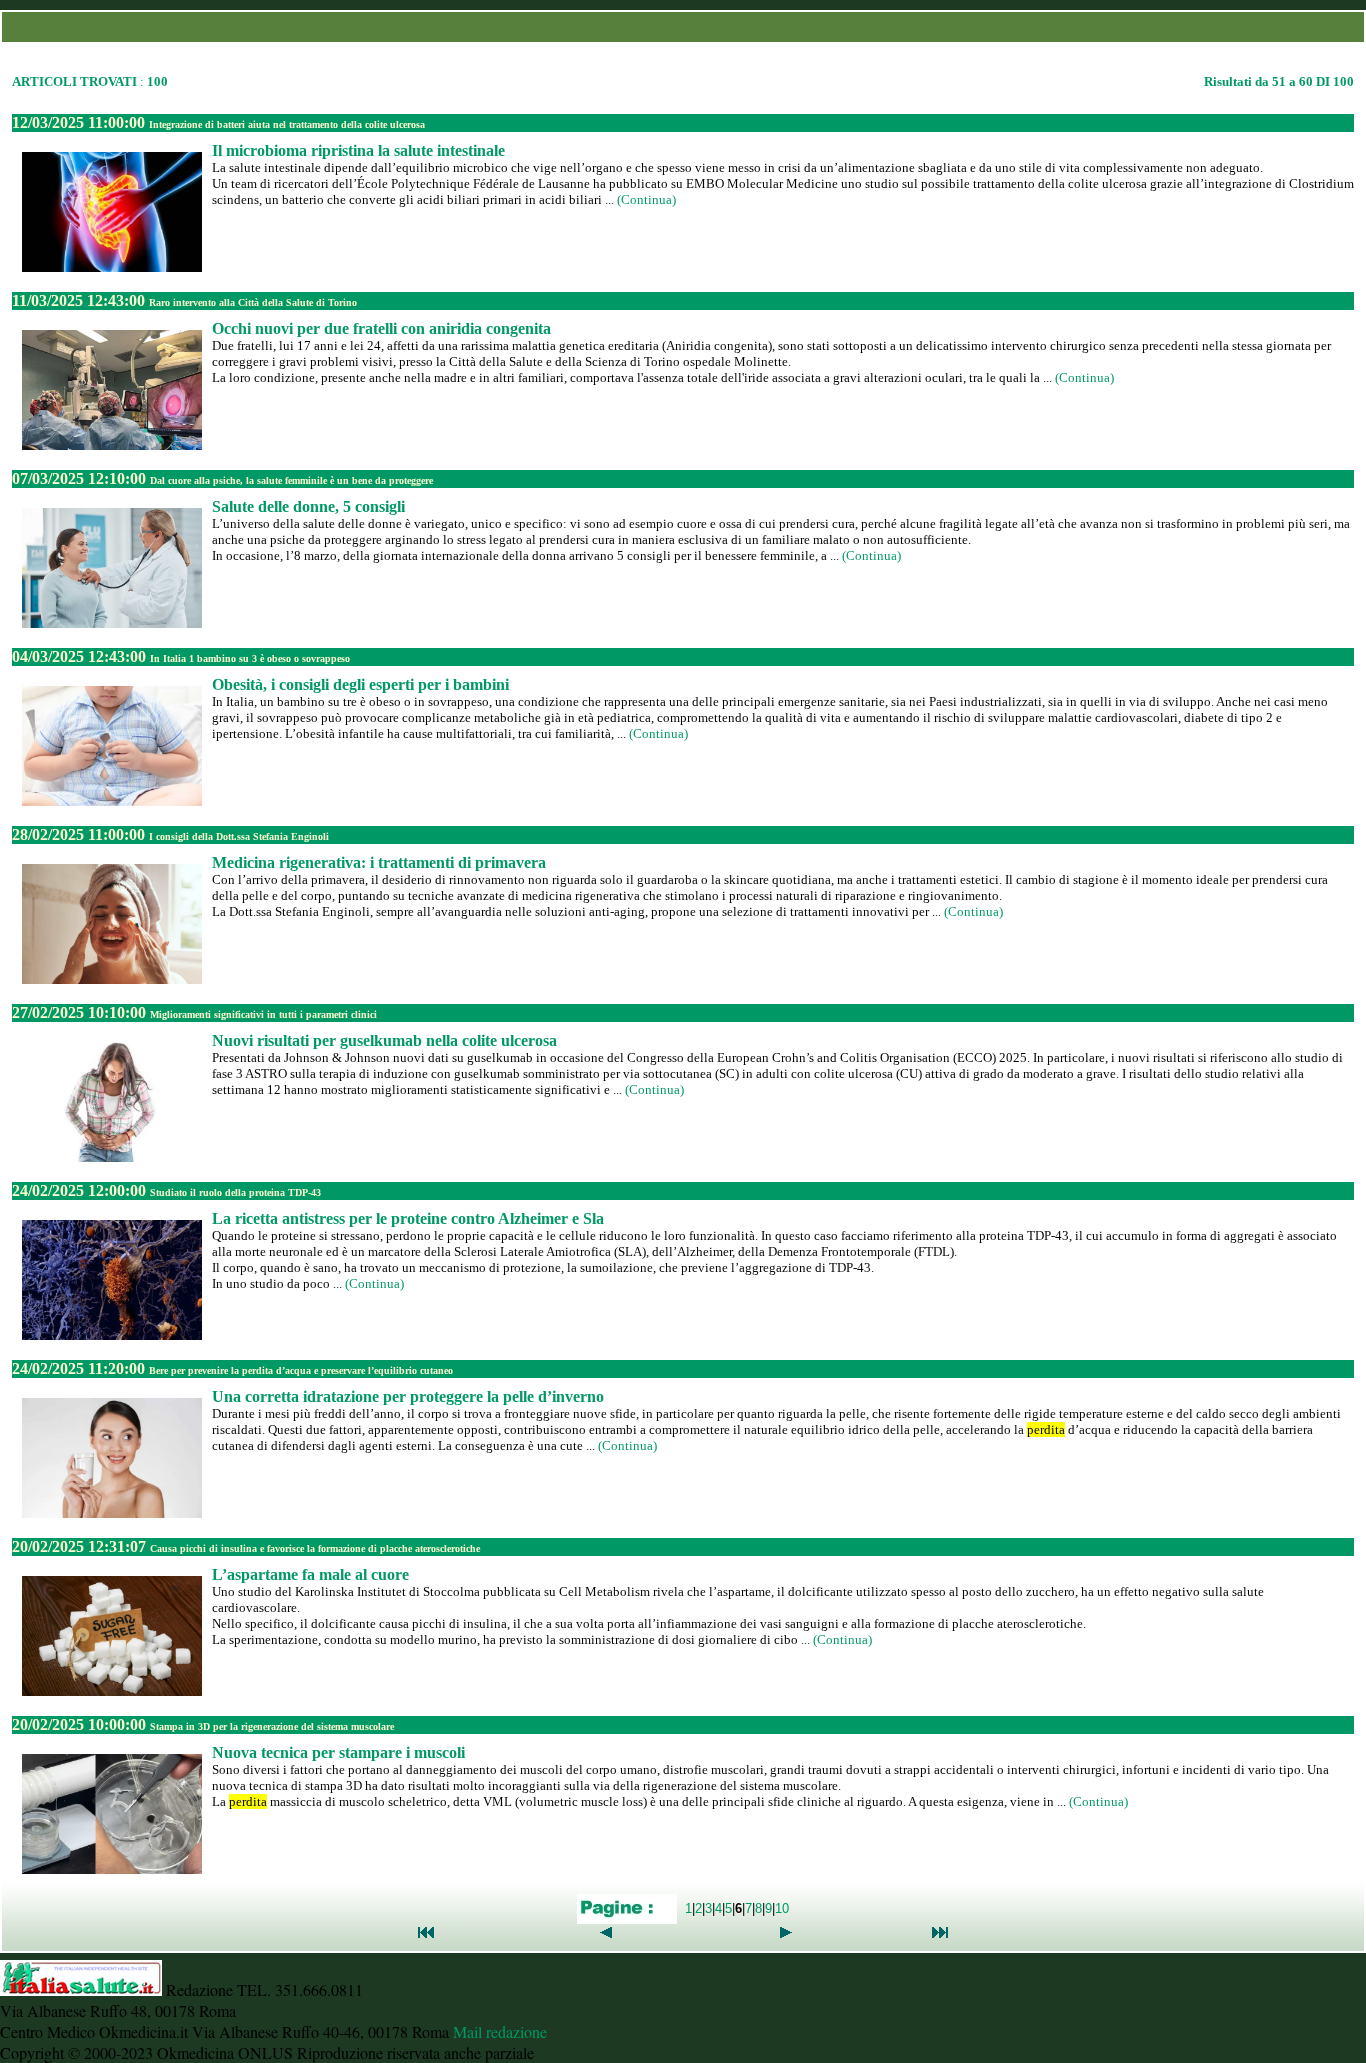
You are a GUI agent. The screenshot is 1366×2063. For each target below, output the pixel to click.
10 (782, 1907)
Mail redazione (500, 2031)
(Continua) (646, 199)
